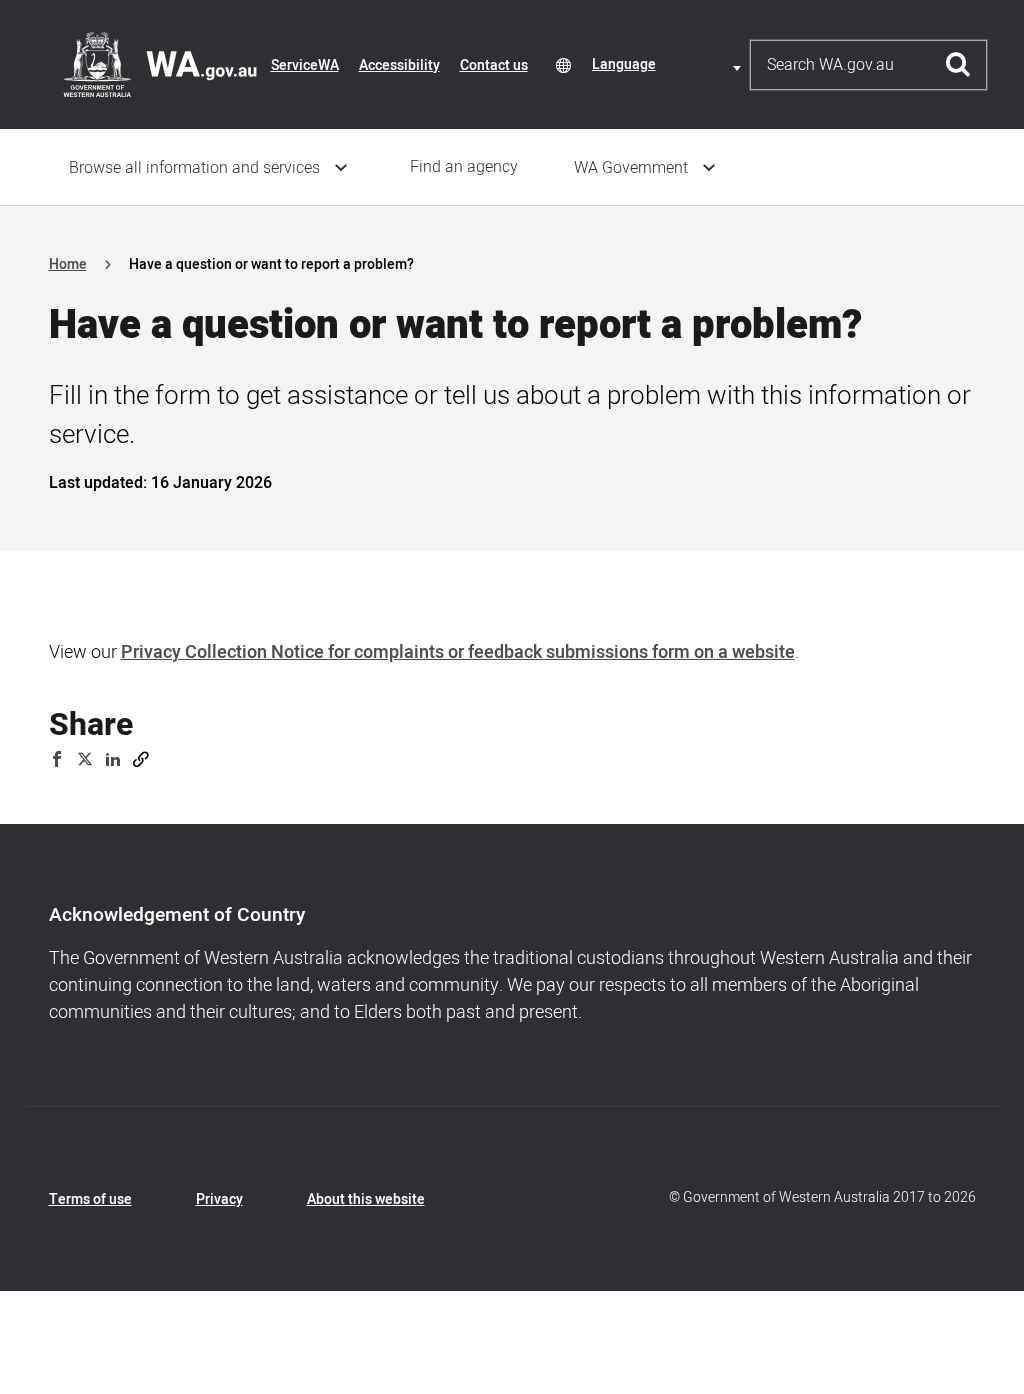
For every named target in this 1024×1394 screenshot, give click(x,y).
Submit (958, 65)
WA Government (631, 168)
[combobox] (670, 64)
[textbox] (670, 64)
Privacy (219, 1199)
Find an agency (464, 167)
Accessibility (399, 65)
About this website (366, 1199)
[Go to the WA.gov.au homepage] (160, 64)
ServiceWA (305, 65)
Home (68, 264)
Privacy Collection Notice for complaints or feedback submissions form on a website (458, 652)
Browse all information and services (194, 168)
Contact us (494, 65)
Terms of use (90, 1199)
